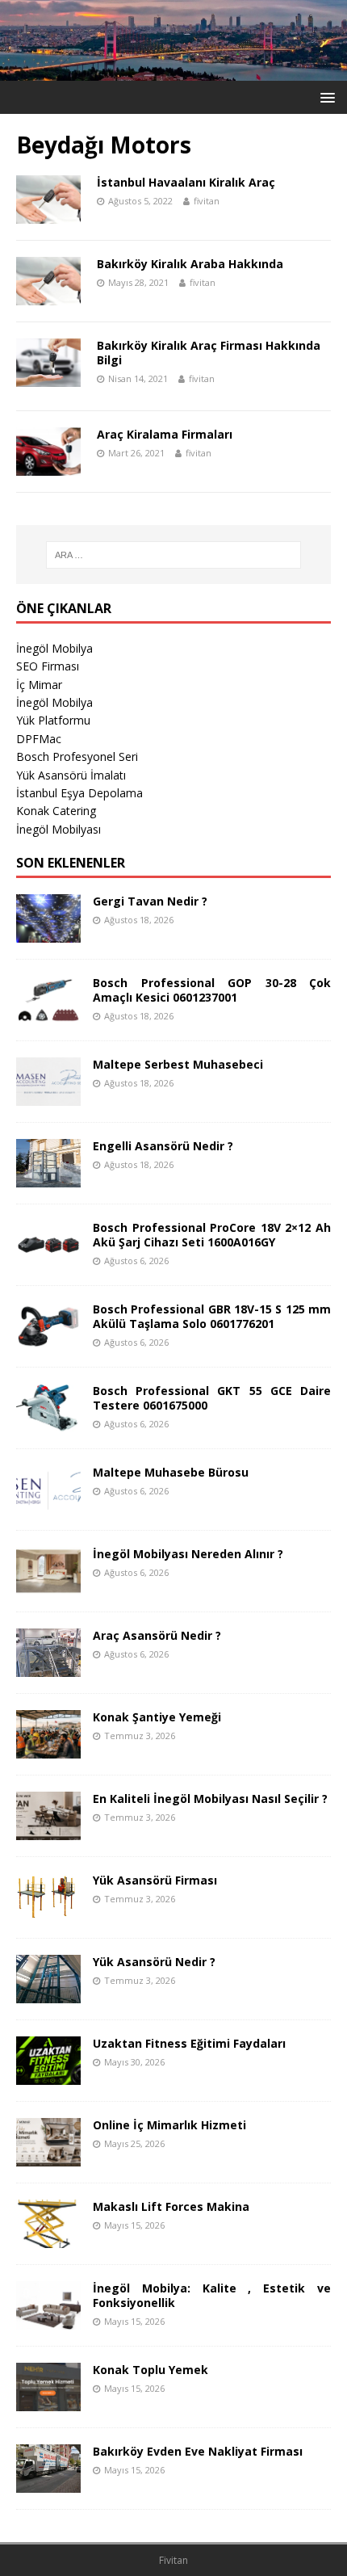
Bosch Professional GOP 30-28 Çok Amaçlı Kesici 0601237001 (212, 990)
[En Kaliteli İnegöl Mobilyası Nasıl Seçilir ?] (48, 1831)
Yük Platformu (53, 720)
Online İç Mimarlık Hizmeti (169, 2125)
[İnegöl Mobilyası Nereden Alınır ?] (48, 1586)
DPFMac (39, 739)
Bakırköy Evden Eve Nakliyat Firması (198, 2451)
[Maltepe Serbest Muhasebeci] (48, 1097)
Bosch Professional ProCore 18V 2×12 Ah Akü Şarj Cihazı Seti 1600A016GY (212, 1235)
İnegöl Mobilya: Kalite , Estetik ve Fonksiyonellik (212, 2295)
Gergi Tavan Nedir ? (150, 901)
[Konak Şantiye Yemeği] (48, 1749)
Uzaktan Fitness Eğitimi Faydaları (189, 2043)
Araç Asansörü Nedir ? (157, 1635)
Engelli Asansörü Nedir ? (163, 1146)
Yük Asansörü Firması (155, 1880)
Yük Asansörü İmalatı (71, 775)
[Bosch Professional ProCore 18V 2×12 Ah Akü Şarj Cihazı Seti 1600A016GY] (48, 1260)
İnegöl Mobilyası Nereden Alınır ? (188, 1554)
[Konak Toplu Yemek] (48, 2402)
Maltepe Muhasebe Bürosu (171, 1472)
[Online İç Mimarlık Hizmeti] (48, 2157)
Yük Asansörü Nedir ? (154, 1962)
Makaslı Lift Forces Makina (171, 2206)
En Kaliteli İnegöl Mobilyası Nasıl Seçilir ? (210, 1799)
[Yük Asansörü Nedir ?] (48, 1994)
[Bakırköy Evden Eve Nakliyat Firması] (48, 2484)
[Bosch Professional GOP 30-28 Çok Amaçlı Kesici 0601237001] (48, 1015)
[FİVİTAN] (173, 71)
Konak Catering (56, 811)
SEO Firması (48, 666)
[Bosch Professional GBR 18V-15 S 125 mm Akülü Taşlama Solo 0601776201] (48, 1341)
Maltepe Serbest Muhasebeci (178, 1064)
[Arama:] (174, 555)
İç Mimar (39, 685)
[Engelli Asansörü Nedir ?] (48, 1178)
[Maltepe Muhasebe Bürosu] (48, 1504)
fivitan (207, 201)
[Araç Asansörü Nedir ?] (48, 1668)
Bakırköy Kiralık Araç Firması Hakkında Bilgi (209, 353)
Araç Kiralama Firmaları (165, 434)
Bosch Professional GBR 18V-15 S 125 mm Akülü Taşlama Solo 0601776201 (212, 1316)
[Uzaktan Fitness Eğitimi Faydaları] (48, 2076)
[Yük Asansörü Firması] (48, 1912)
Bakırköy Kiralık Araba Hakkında (190, 264)
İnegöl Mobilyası (59, 829)
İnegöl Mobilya (54, 648)
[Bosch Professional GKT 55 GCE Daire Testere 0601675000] (48, 1423)
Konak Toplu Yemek (151, 2370)
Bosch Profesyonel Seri (77, 756)
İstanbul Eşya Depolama (79, 793)
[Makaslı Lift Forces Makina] (48, 2239)
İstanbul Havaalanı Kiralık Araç (186, 182)
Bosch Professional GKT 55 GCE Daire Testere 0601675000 (212, 1398)
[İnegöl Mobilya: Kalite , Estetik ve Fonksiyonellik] (48, 2320)
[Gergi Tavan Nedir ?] (48, 933)
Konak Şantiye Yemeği (157, 1717)
